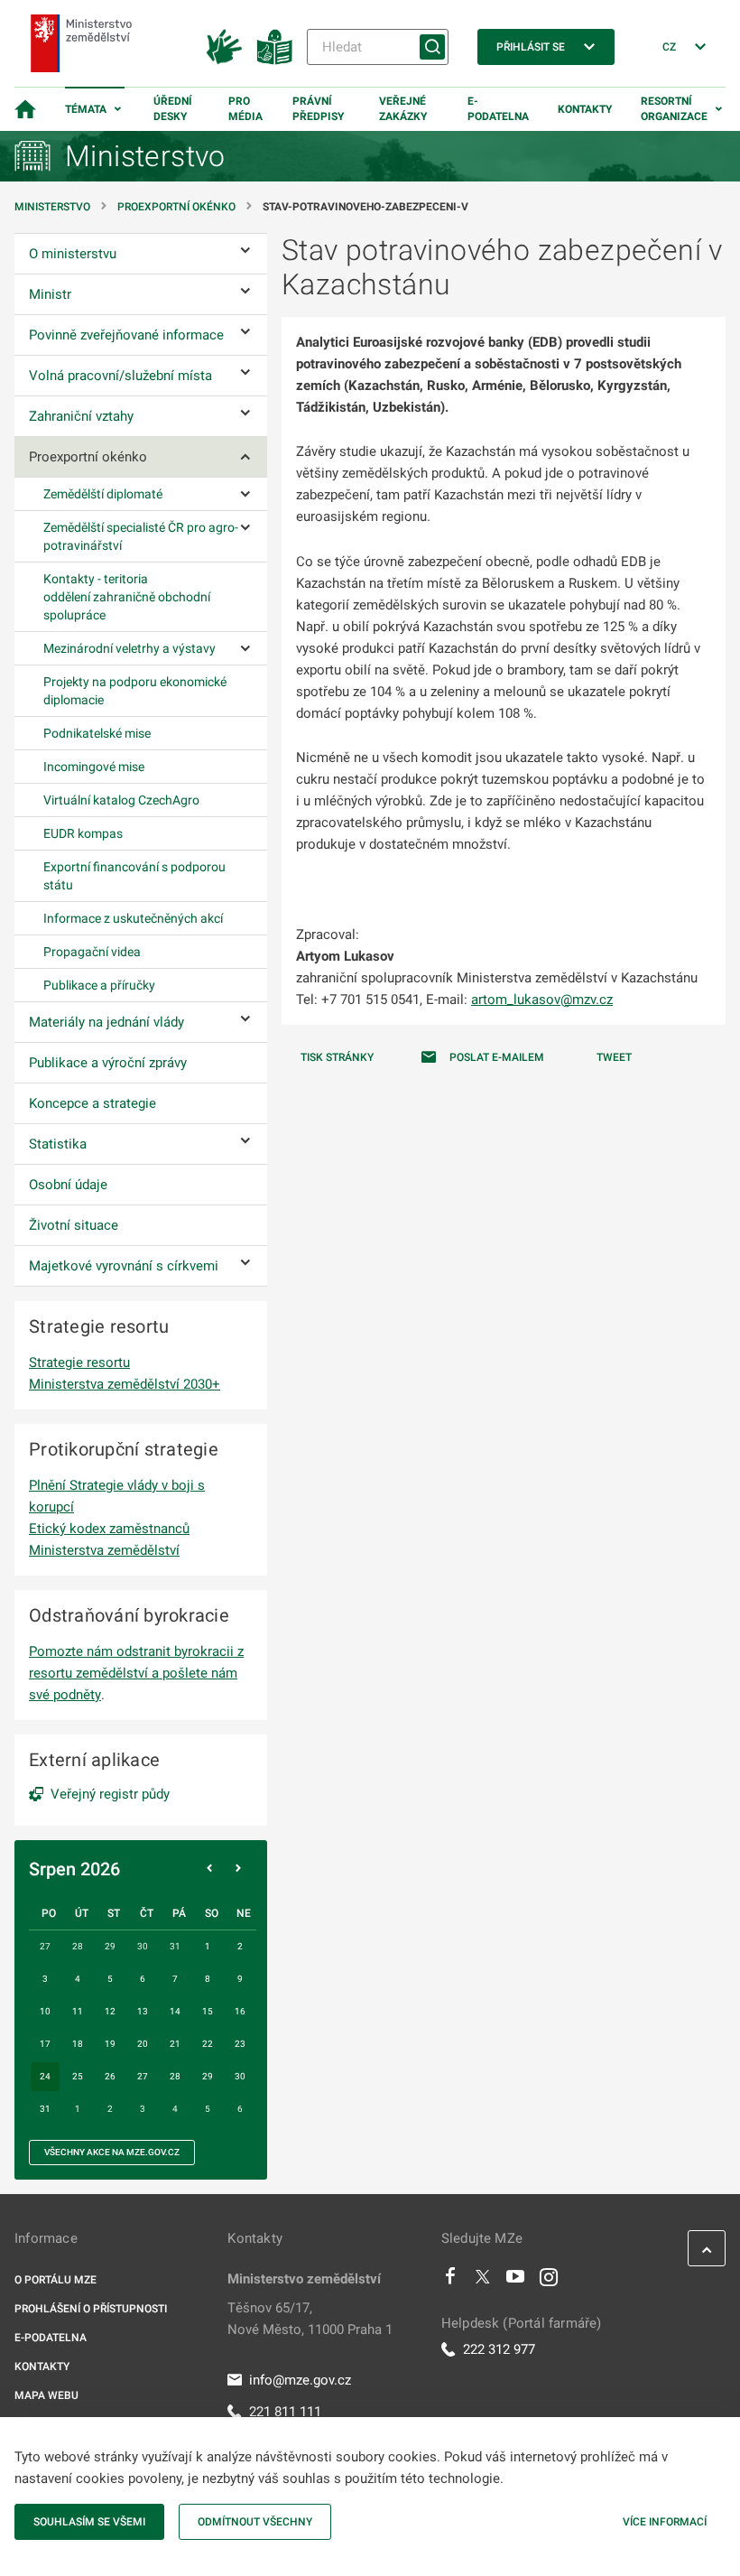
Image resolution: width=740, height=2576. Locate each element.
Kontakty (585, 109)
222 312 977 (499, 2349)
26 (110, 2076)
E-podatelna (498, 109)
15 (208, 2011)
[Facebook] (450, 2281)
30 (240, 2076)
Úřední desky (173, 109)
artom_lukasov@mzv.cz (542, 1000)
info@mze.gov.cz (300, 2380)
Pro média (245, 109)
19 (110, 2044)
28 (175, 2076)
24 (45, 2076)
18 (78, 2044)
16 (240, 2011)
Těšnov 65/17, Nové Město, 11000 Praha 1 (310, 2319)
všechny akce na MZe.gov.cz (112, 2152)
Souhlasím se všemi (89, 2522)
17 (45, 2044)
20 (143, 2044)
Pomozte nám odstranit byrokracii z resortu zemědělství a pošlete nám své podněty (136, 1673)
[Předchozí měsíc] (209, 1869)
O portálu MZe (55, 2280)
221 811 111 (285, 2412)
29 (208, 2076)
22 (208, 2044)
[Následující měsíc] (238, 1869)
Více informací (665, 2522)
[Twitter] (483, 2281)
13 (143, 2011)
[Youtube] (516, 2281)
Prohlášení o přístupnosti (91, 2309)
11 (78, 2011)
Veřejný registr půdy (110, 1794)
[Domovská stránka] (25, 109)
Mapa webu (46, 2395)
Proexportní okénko (176, 207)
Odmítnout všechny (255, 2522)
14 (175, 2011)
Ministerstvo (54, 207)
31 (45, 2109)
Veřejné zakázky (403, 109)
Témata (86, 109)
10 (45, 2011)
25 (78, 2076)
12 (110, 2011)
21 (175, 2044)
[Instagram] (549, 2281)
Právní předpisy (318, 109)
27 (143, 2076)
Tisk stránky (337, 1057)
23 (240, 2044)
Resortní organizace (674, 109)
